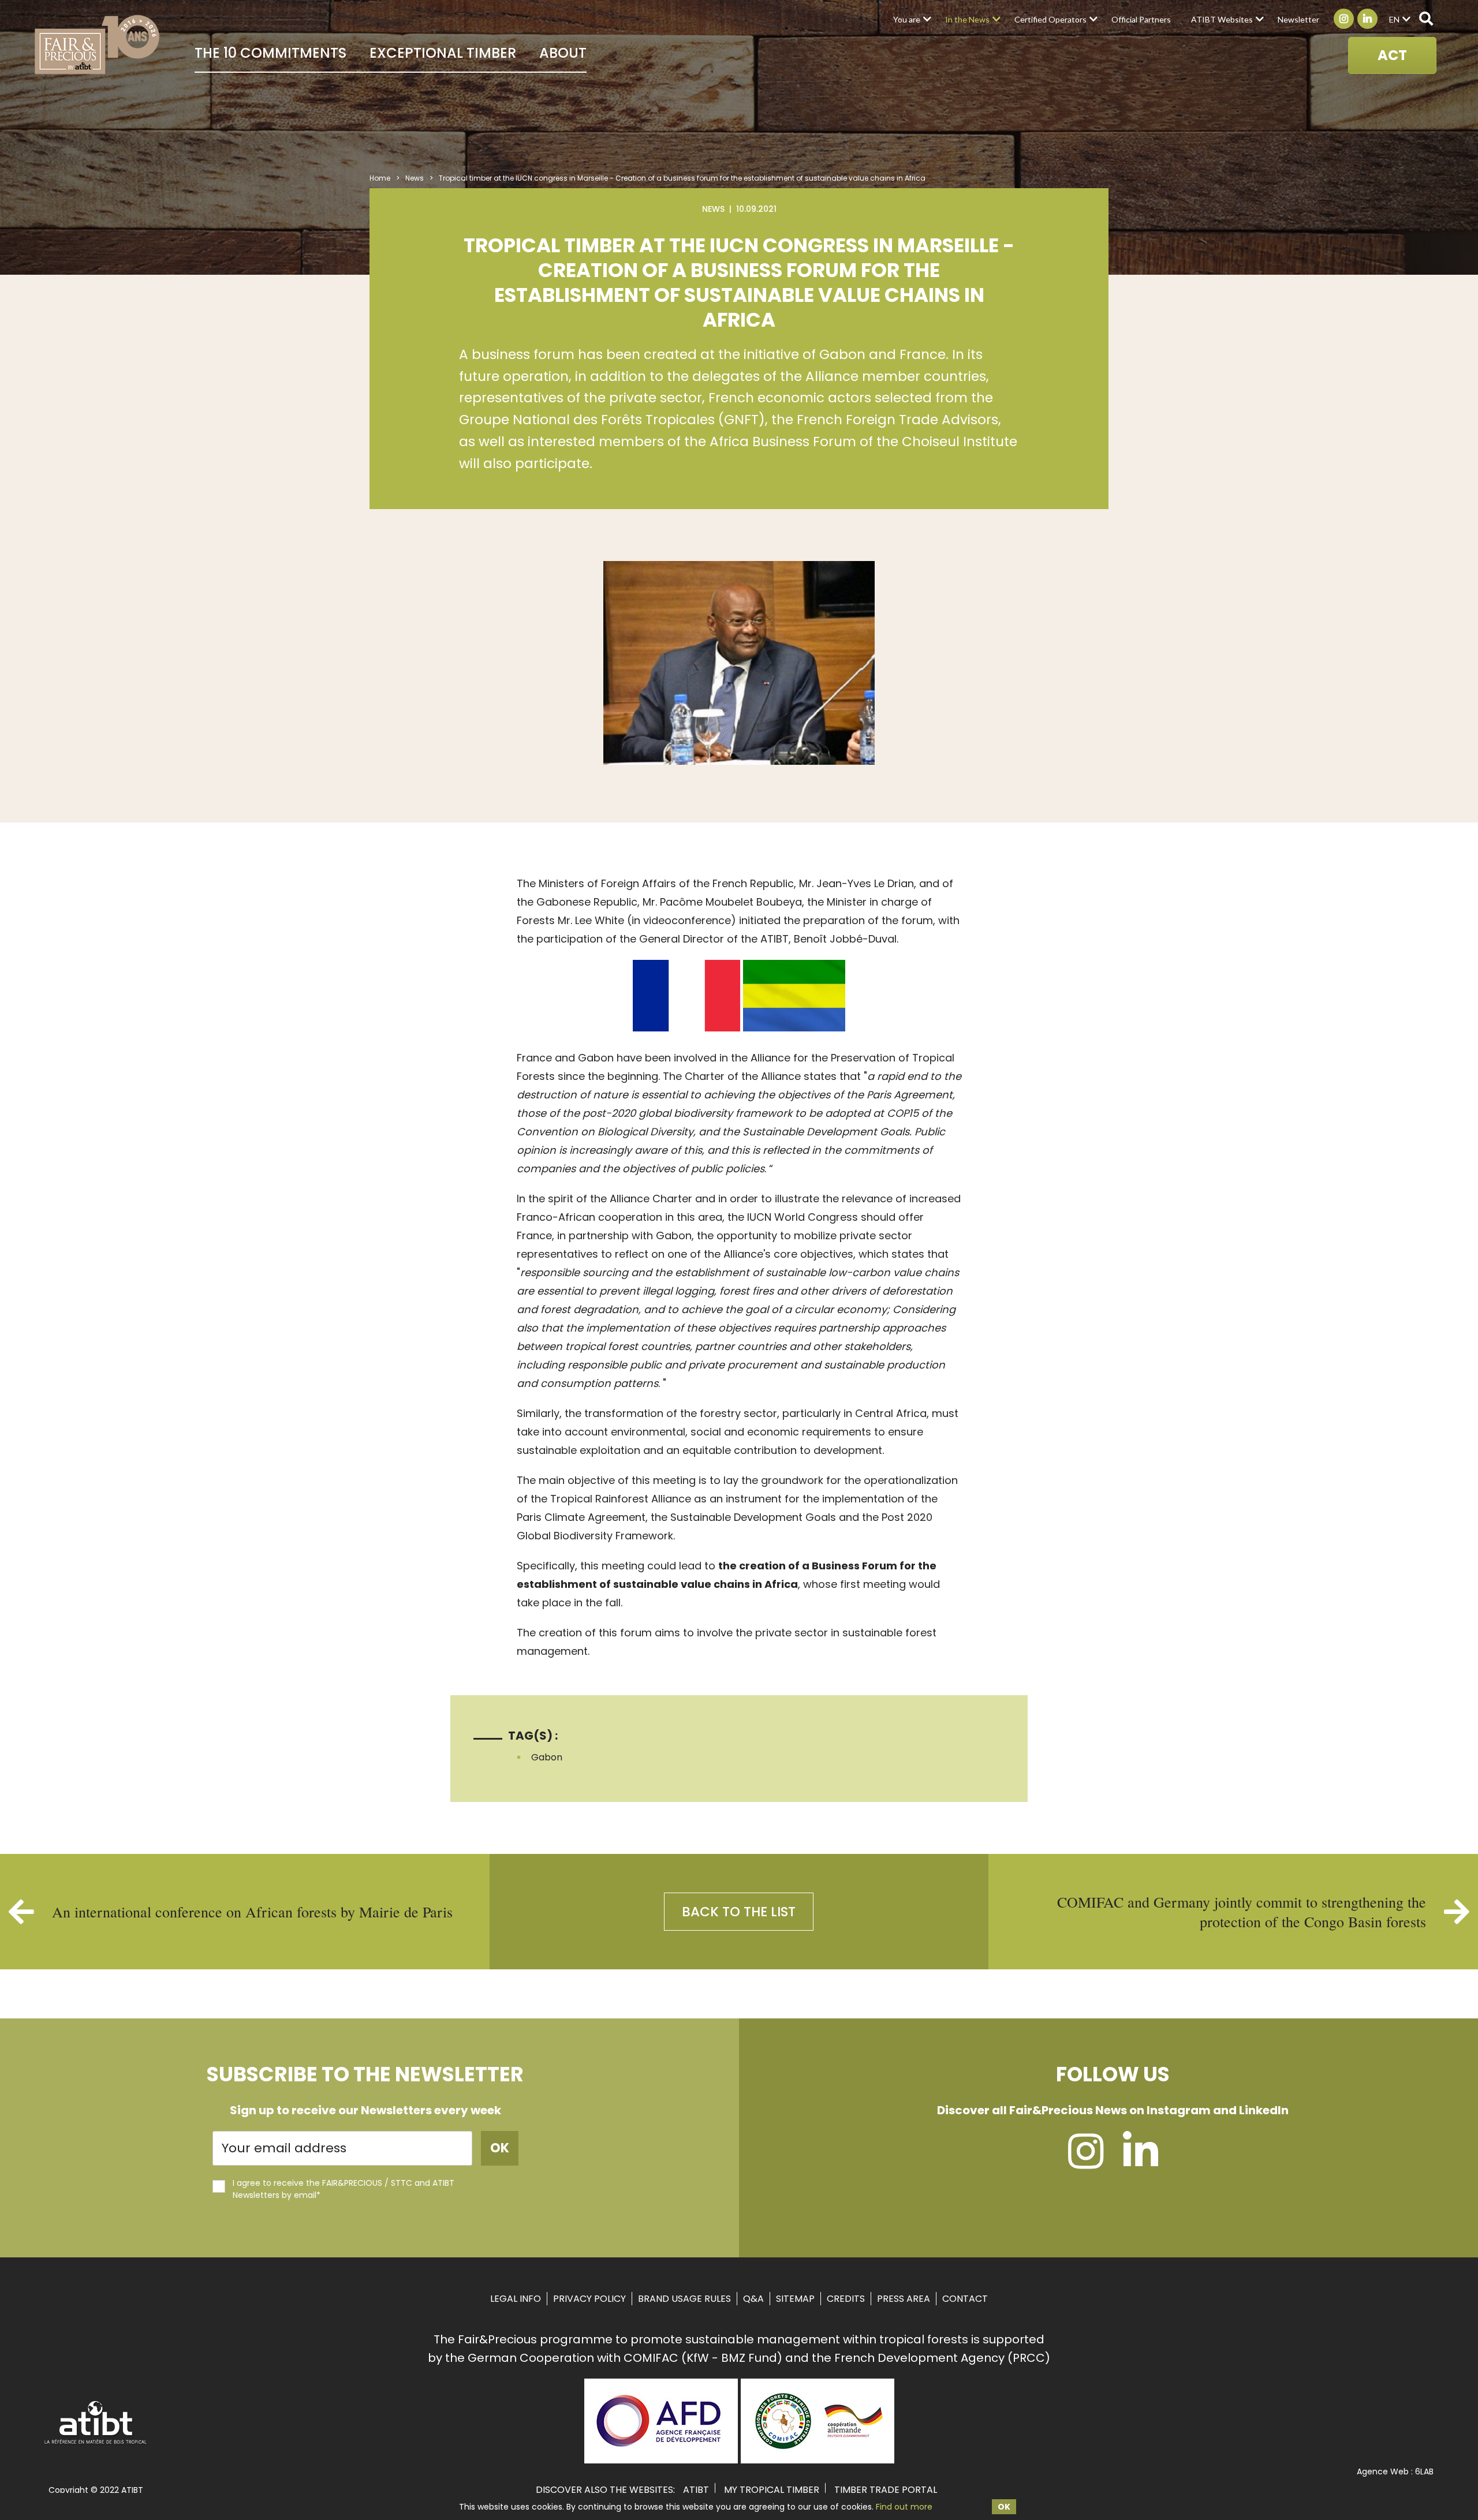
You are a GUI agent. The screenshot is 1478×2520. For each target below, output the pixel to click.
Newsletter (1298, 19)
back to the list (739, 1912)
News (415, 178)
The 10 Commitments (270, 53)
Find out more (904, 2507)
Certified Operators (1050, 19)
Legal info (516, 2299)
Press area (904, 2299)
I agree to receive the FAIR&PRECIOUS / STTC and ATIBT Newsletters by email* (344, 2189)
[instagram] (1086, 2162)
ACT (1392, 55)
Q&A (753, 2299)
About (563, 53)
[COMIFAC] (818, 2459)
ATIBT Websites (1222, 19)
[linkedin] (1141, 2162)
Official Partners (1141, 19)
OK (1004, 2507)
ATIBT (696, 2490)
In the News (967, 19)
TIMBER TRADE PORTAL (886, 2490)
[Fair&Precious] (97, 44)
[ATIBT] (96, 2443)
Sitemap (795, 2299)
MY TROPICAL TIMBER (772, 2490)
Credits (846, 2299)
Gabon (547, 1757)
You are (907, 19)
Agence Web (1383, 2472)
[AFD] (661, 2459)
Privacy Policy (589, 2299)
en (1394, 19)
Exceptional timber (443, 53)
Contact (965, 2299)
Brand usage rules (684, 2299)
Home (380, 178)
